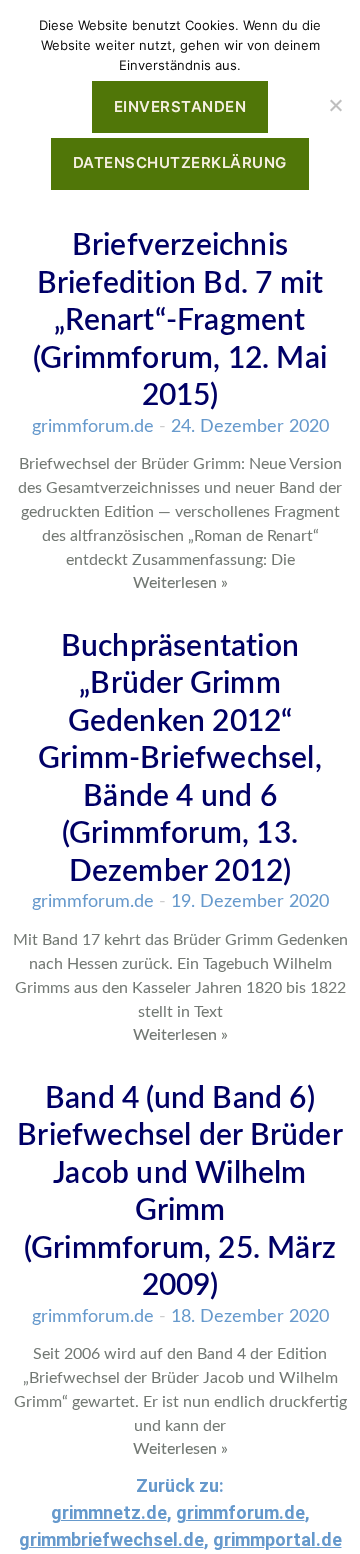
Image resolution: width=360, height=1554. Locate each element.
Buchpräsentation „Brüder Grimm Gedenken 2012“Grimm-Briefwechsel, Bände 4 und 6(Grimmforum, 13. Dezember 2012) (180, 759)
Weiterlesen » (180, 583)
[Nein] (335, 105)
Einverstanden (180, 106)
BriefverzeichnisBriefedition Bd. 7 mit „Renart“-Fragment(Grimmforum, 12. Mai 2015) (180, 321)
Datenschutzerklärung (180, 162)
